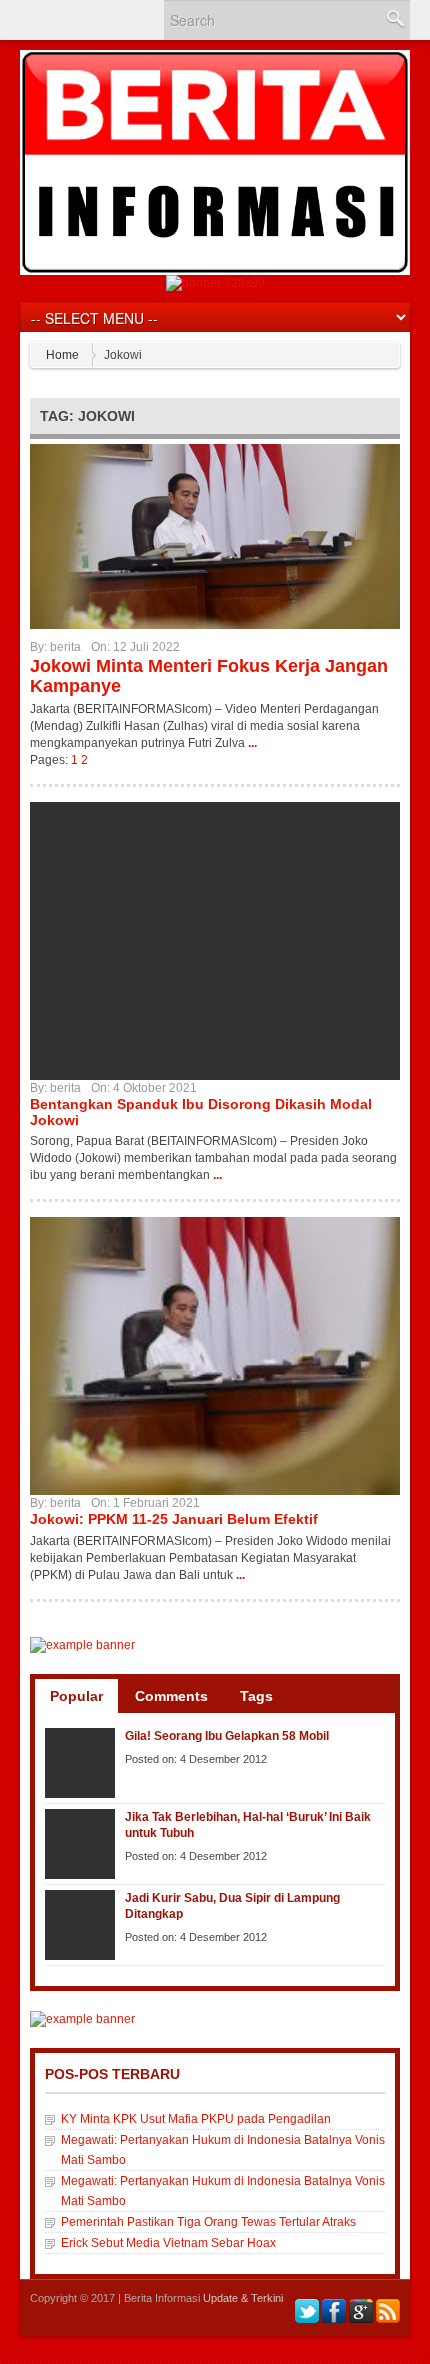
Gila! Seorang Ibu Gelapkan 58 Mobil (227, 1736)
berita (65, 647)
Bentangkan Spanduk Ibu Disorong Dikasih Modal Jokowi (201, 1112)
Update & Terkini (243, 2298)
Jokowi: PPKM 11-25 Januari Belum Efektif (174, 1519)
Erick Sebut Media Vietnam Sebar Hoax (168, 2243)
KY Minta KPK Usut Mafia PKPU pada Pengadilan (196, 2119)
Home (62, 355)
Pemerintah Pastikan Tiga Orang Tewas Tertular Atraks (208, 2222)
